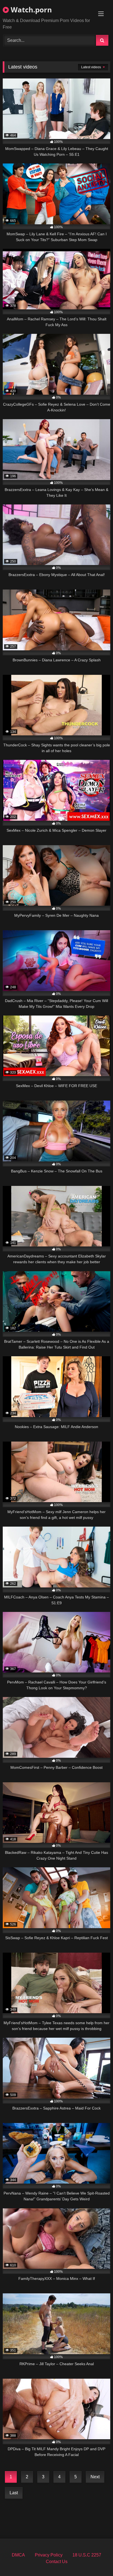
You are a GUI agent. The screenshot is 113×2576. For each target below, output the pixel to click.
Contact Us (57, 2562)
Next (95, 2477)
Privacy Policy (49, 2555)
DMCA (18, 2555)
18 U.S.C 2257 (87, 2555)
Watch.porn (30, 10)
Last (14, 2493)
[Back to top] (96, 2560)
